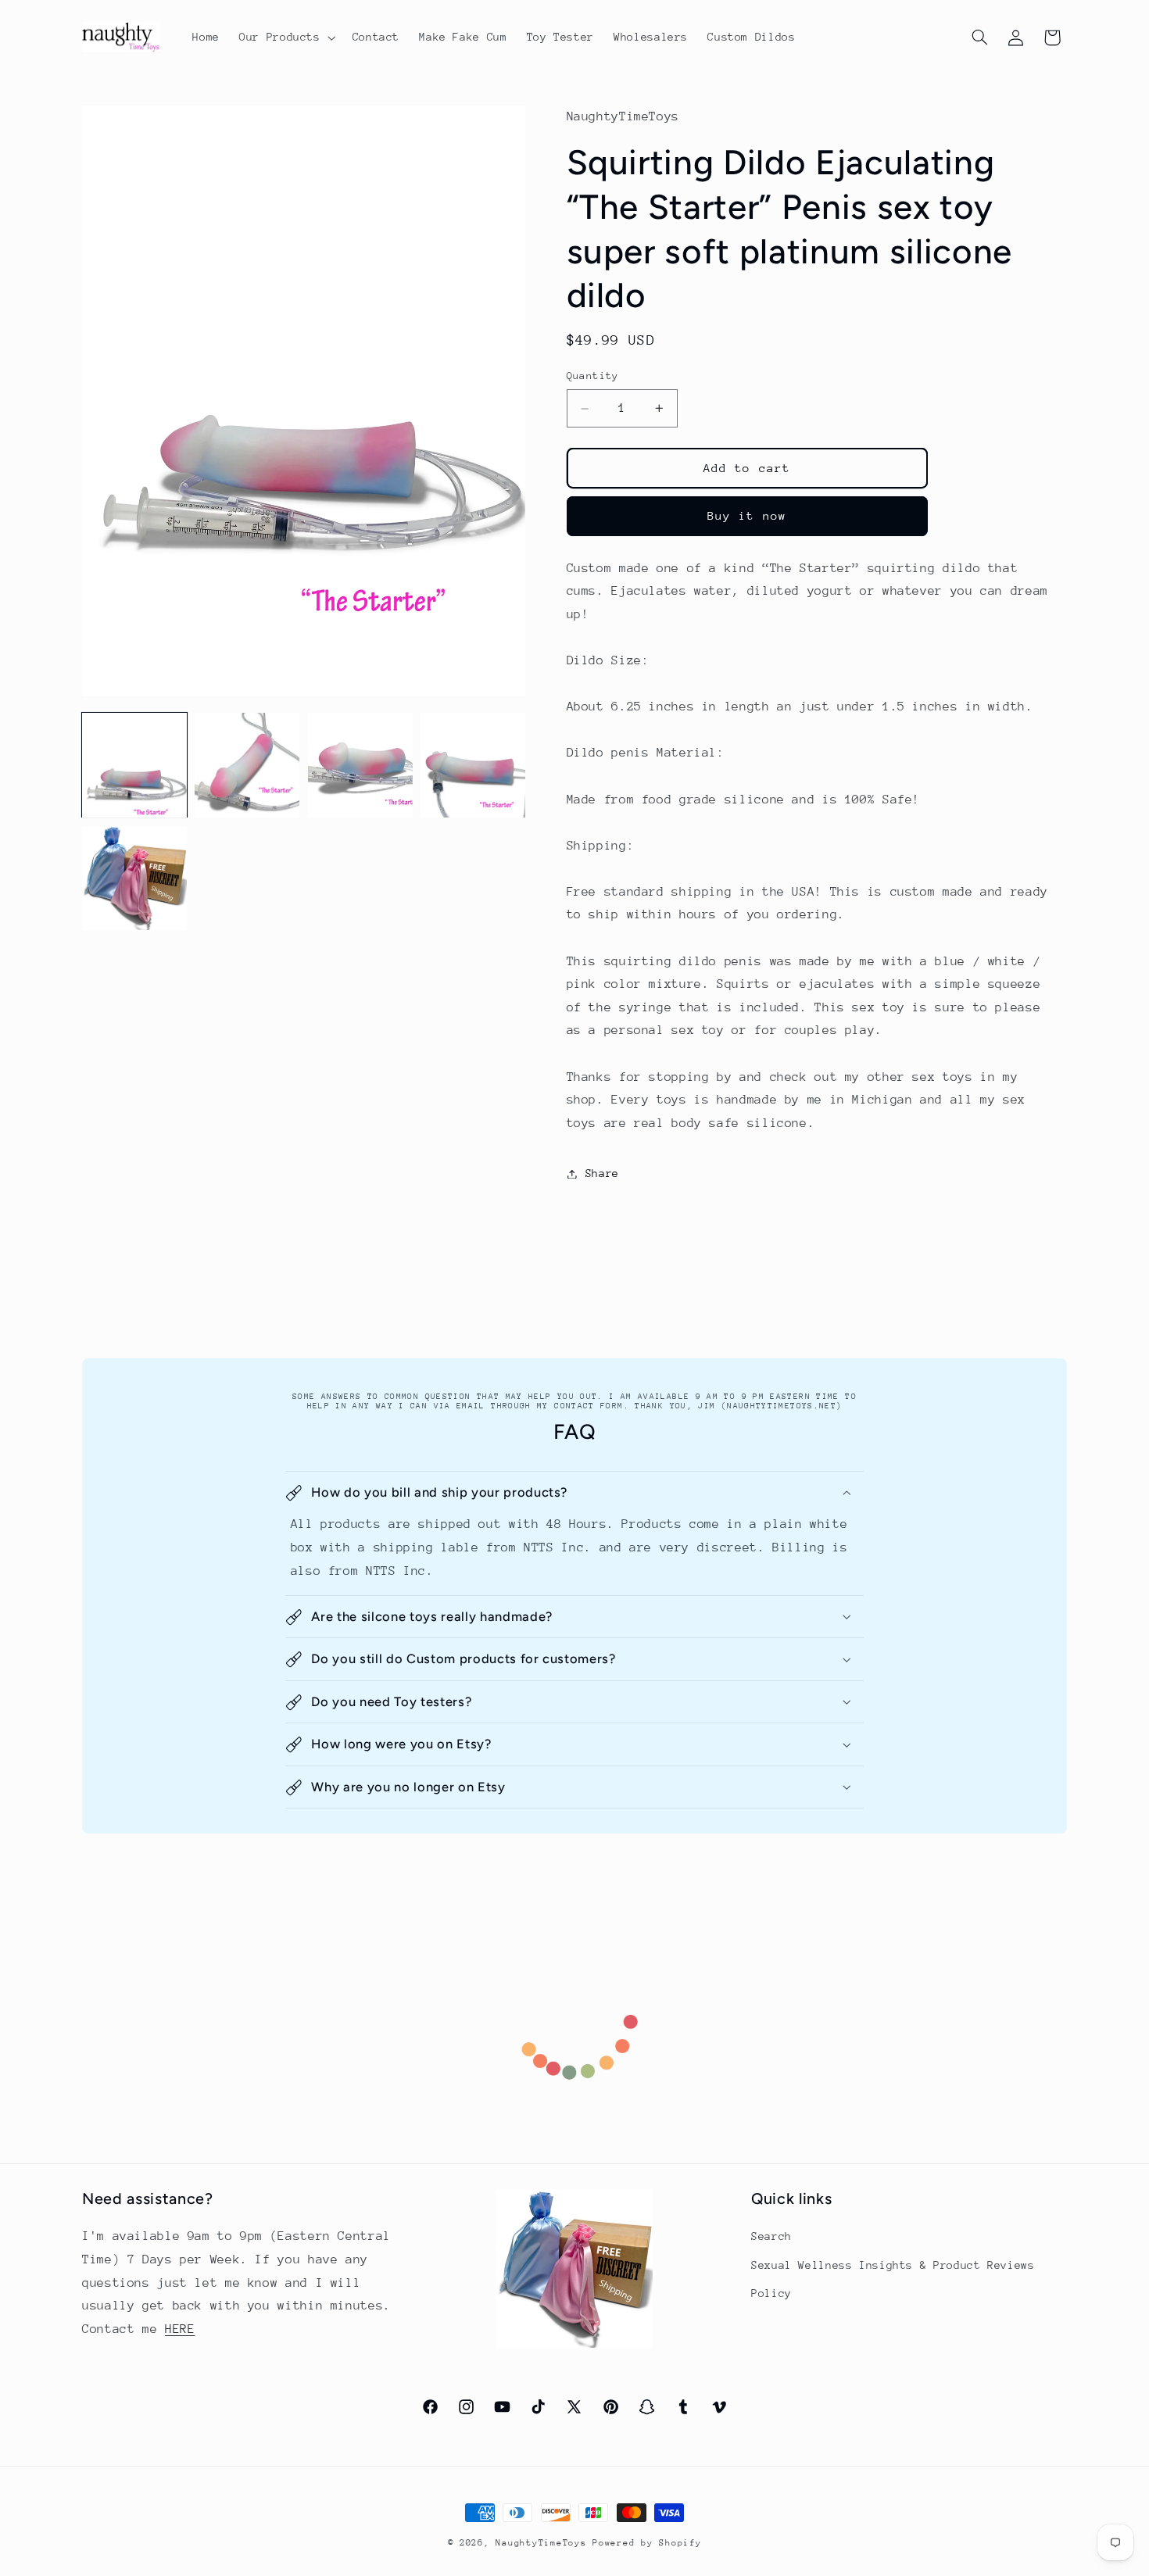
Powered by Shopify (647, 2543)
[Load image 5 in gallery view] (134, 878)
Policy (771, 2293)
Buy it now (747, 516)
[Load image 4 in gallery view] (473, 765)
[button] (286, 38)
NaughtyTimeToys (541, 2543)
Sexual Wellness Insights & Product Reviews (893, 2265)
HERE (180, 2329)
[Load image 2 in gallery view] (247, 765)
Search (771, 2236)
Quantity (593, 376)
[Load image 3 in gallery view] (360, 765)
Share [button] (602, 1173)
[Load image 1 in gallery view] (134, 765)
